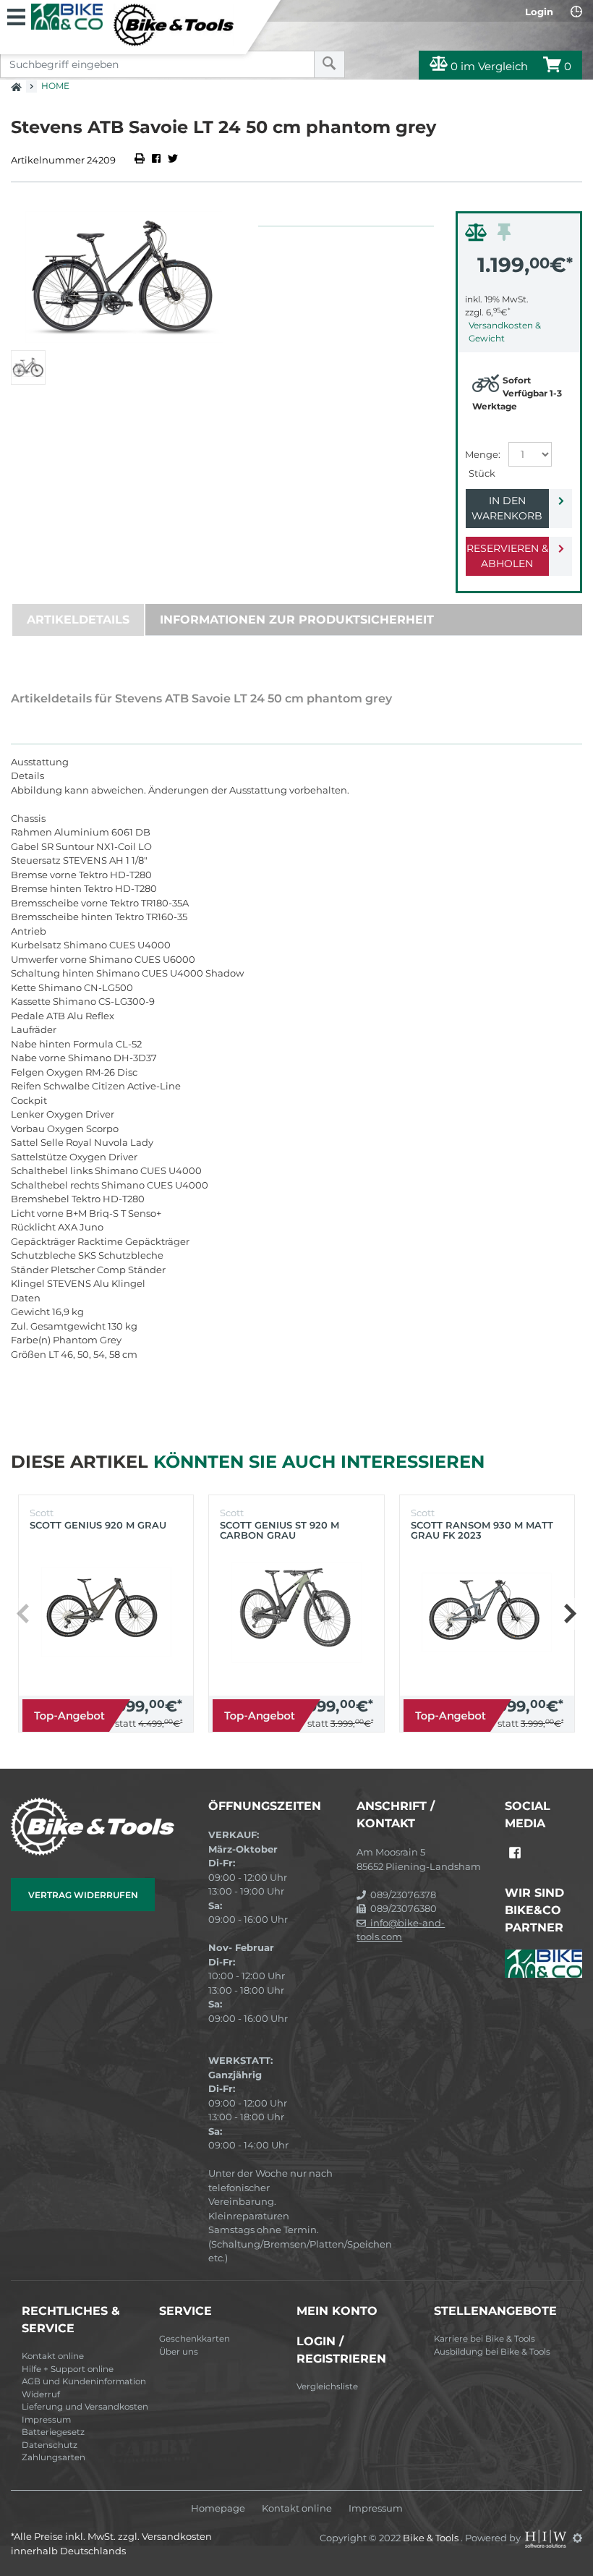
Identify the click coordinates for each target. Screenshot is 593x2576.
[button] (569, 1614)
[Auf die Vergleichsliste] (478, 236)
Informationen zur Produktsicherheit (297, 620)
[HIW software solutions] (547, 2538)
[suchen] (329, 64)
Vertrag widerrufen (83, 1895)
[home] (16, 82)
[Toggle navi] (16, 15)
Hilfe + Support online (68, 2369)
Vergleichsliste (327, 2386)
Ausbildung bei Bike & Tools (492, 2352)
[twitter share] (173, 160)
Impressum (46, 2420)
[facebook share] (156, 160)
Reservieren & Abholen (507, 556)
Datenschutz (50, 2445)
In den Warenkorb (507, 508)
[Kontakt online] (576, 12)
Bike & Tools (432, 2538)
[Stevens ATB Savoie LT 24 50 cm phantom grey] (124, 277)
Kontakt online (53, 2356)
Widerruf (41, 2394)
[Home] (132, 25)
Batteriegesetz (53, 2432)
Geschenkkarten (195, 2339)
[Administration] (577, 2538)
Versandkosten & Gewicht (505, 332)
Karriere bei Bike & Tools (485, 2339)
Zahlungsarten (54, 2457)
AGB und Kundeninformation (84, 2381)
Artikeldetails (78, 620)
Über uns (179, 2352)
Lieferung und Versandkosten (85, 2407)
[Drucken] (141, 160)
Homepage (218, 2508)
